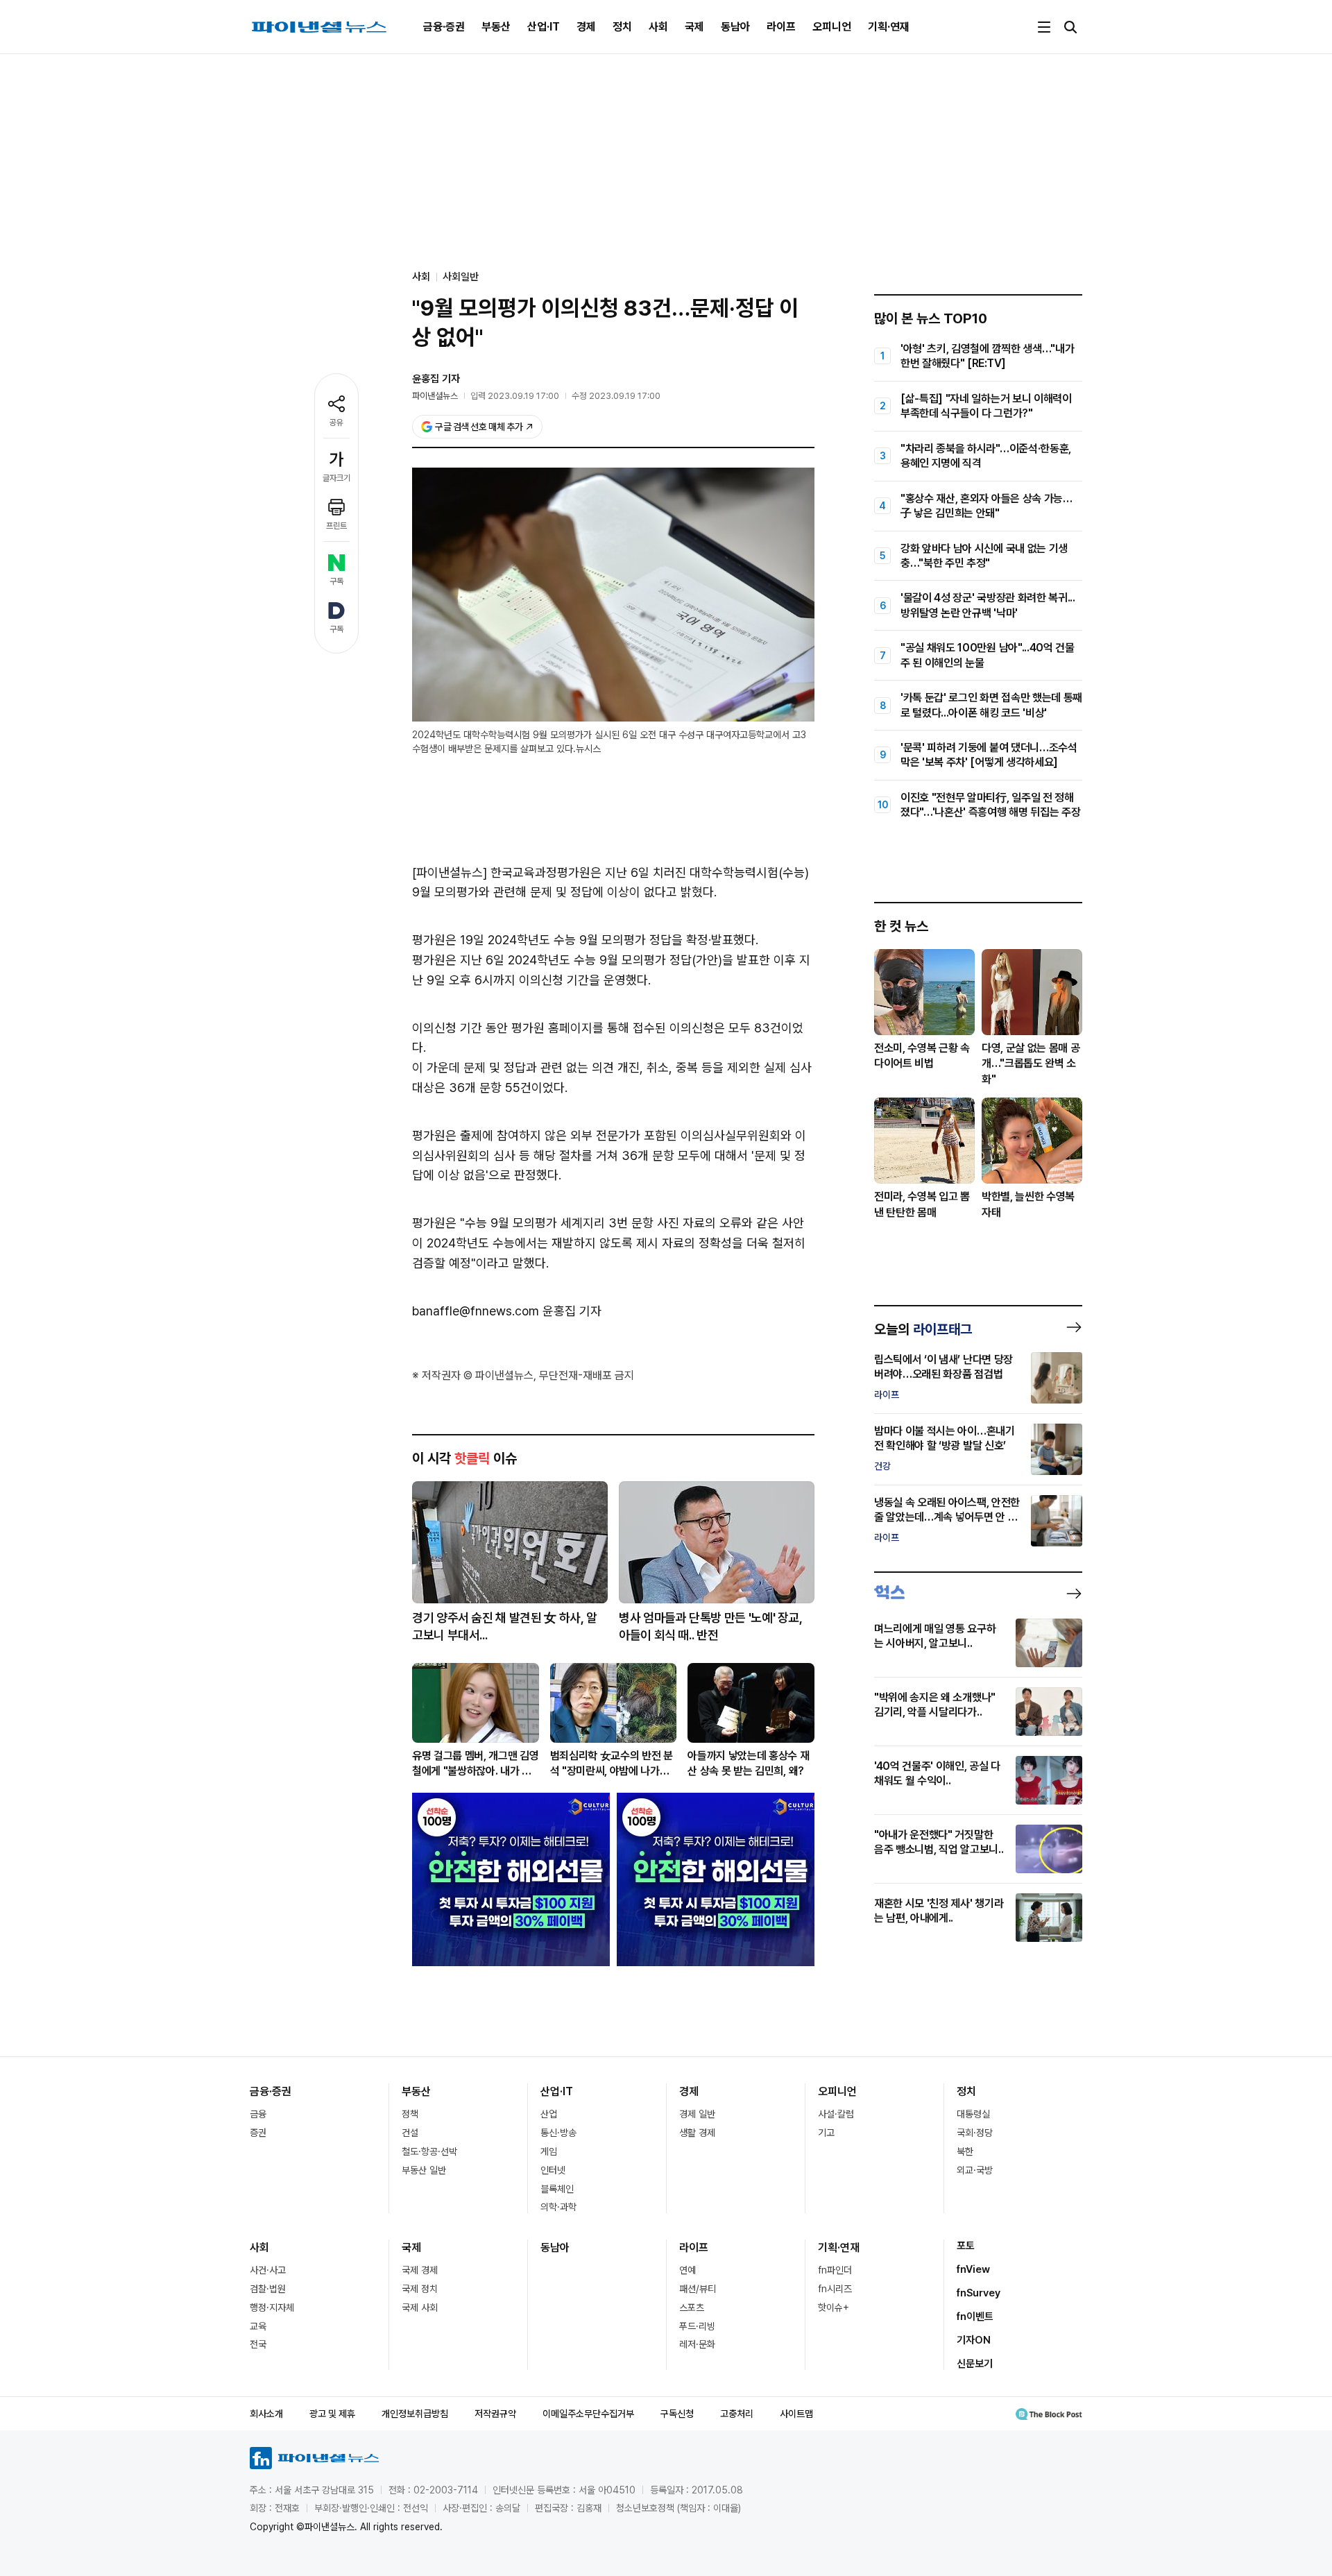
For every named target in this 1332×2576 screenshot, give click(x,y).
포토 (966, 2246)
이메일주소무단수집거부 (588, 2414)
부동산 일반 (424, 2170)
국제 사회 (420, 2308)
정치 (622, 27)
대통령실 (973, 2114)
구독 (336, 581)
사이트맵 (796, 2414)
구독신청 (677, 2414)
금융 (258, 2114)
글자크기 (336, 478)
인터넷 (553, 2170)
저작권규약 (495, 2414)
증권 (258, 2133)
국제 (694, 27)
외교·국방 (975, 2170)
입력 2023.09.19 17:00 (515, 396)
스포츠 (692, 2308)
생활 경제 (697, 2133)
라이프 (781, 27)
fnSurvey (979, 2293)
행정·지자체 (272, 2308)
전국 (258, 2344)
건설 (410, 2133)
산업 (549, 2114)
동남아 (735, 27)
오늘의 (923, 1329)
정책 (410, 2114)
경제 (586, 27)
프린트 (336, 526)
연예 (688, 2270)
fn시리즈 (835, 2289)
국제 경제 (420, 2270)
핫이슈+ (834, 2308)
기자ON (974, 2340)
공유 (336, 423)
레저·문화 (697, 2344)
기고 (826, 2133)
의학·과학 (558, 2207)
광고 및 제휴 (332, 2414)
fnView (973, 2269)
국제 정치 (420, 2289)
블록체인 (557, 2189)
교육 (258, 2326)
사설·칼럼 (836, 2114)
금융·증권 (444, 27)
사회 (658, 27)
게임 (549, 2151)
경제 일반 (697, 2114)
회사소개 (266, 2414)
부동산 (496, 27)
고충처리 (737, 2414)
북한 (965, 2151)
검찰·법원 (268, 2289)
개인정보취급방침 (415, 2414)
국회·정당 (975, 2133)
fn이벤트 (975, 2317)
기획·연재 (889, 27)
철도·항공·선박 (429, 2151)
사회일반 (461, 277)
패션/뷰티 (698, 2289)
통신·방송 (558, 2133)
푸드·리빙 (697, 2326)
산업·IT (544, 27)
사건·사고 (268, 2270)
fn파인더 (835, 2270)
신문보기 (975, 2364)
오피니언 (832, 27)
